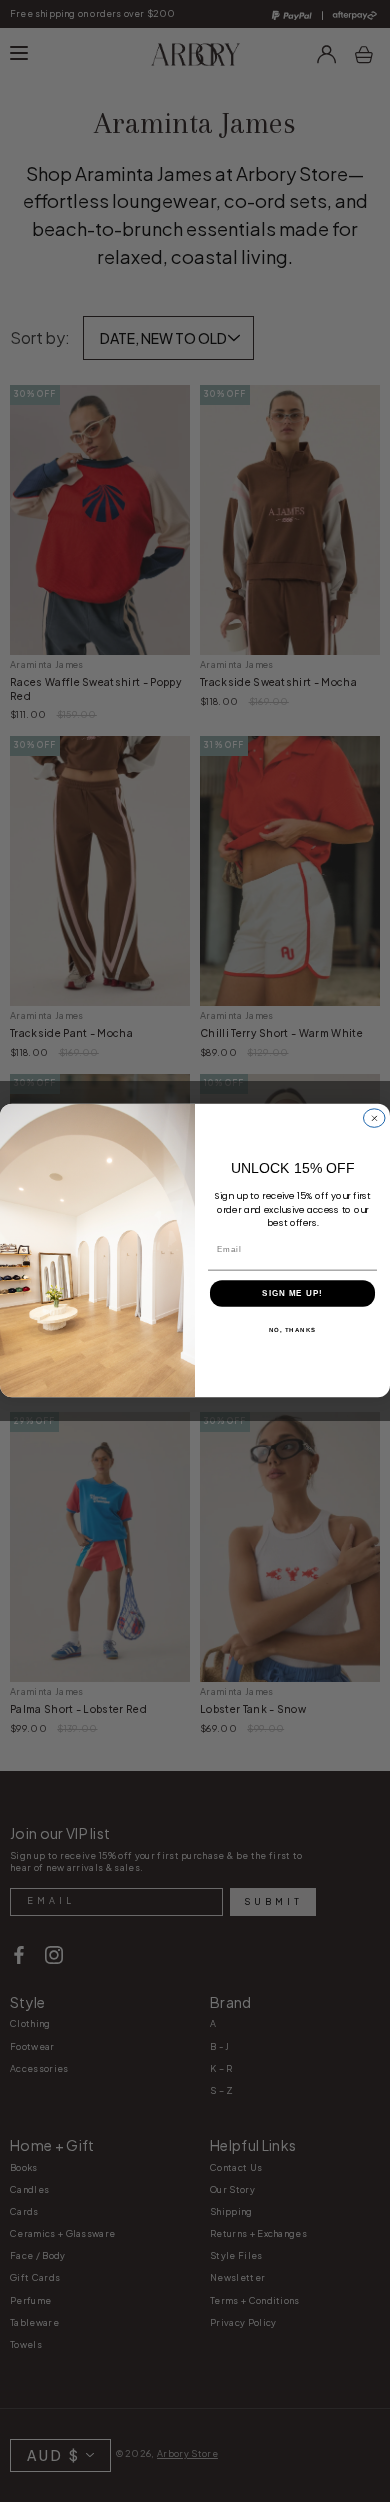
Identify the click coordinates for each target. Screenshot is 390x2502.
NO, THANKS (293, 1330)
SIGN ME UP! (292, 1293)
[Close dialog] (375, 1118)
